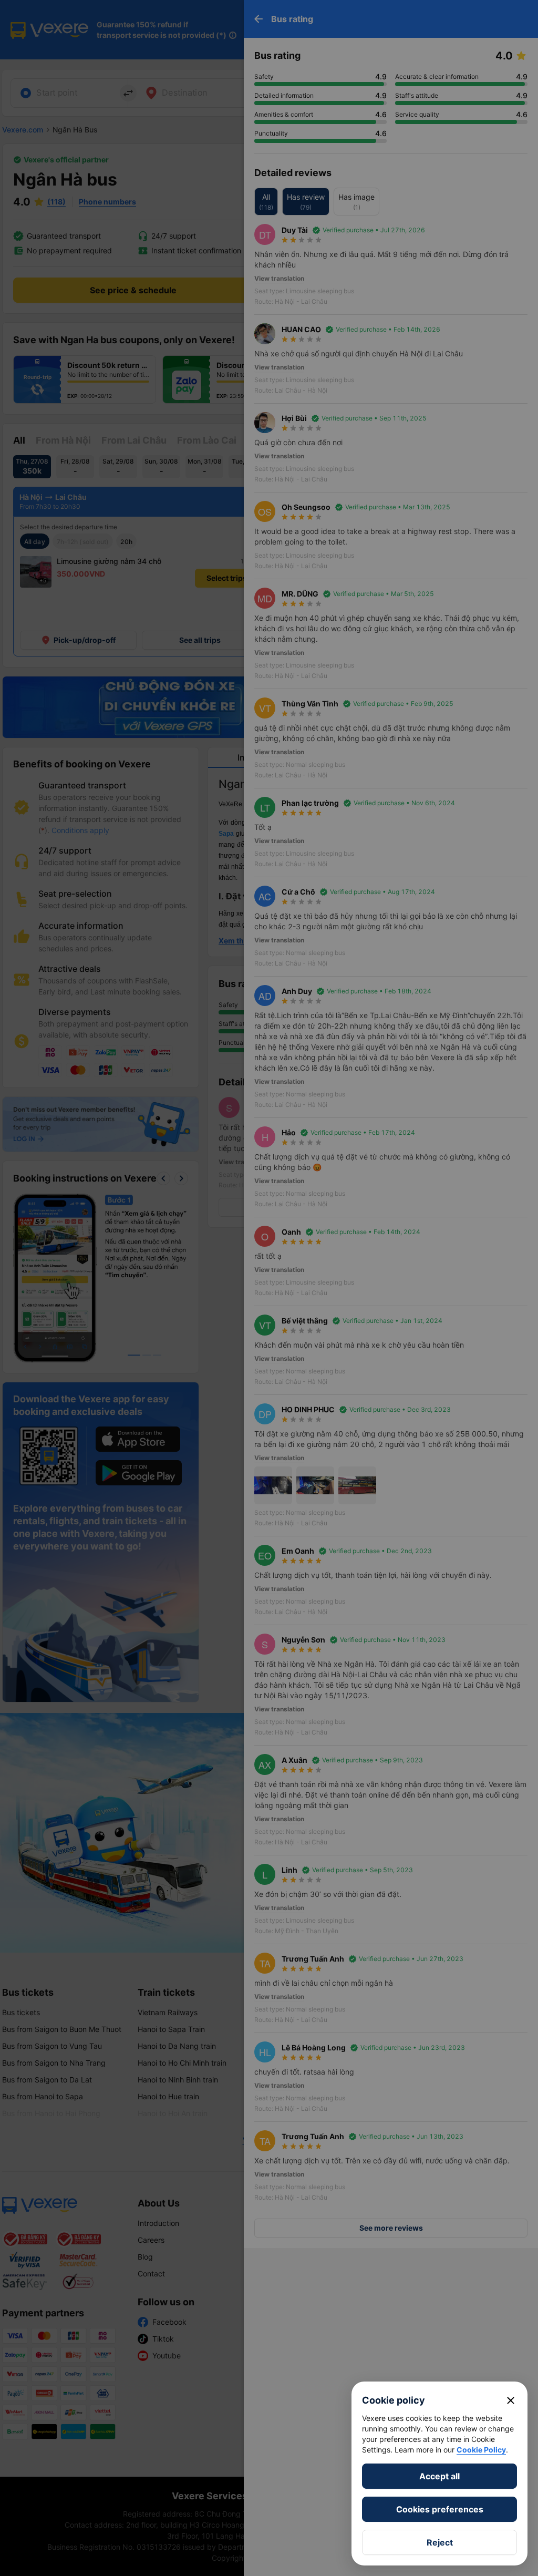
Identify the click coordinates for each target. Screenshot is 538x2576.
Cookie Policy (481, 2450)
